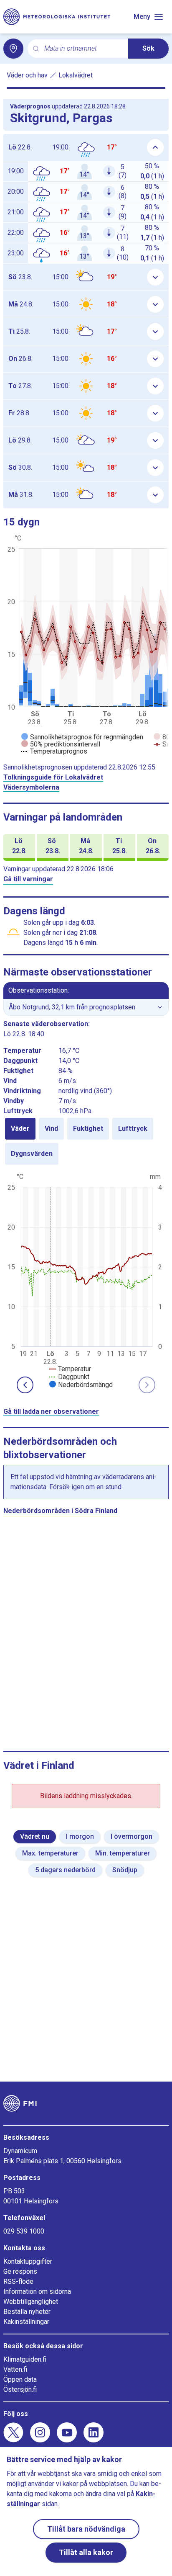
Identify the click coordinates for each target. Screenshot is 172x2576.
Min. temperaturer (123, 1853)
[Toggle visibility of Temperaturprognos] (54, 751)
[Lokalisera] (13, 49)
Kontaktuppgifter (28, 2261)
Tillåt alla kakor (86, 2552)
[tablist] (86, 1141)
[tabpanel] (86, 1280)
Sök (148, 48)
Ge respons (20, 2271)
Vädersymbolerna (31, 787)
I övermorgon (132, 1836)
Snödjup (125, 1870)
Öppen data (20, 2379)
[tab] (20, 1129)
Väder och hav (27, 75)
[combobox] (83, 49)
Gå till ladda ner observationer (51, 1412)
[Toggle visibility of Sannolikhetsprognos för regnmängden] (82, 737)
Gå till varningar (28, 879)
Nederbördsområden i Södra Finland (60, 1511)
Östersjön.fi (20, 2389)
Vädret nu (35, 1836)
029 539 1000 (24, 2231)
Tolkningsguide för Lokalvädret (53, 777)
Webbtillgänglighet (31, 2302)
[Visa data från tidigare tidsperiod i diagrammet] (25, 1385)
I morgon (80, 1836)
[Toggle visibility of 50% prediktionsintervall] (61, 744)
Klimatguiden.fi (25, 2359)
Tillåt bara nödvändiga (86, 2529)
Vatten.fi (15, 2369)
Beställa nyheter (27, 2312)
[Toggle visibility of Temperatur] (70, 1369)
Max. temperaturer (50, 1853)
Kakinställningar (26, 2322)
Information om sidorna (37, 2292)
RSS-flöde (18, 2281)
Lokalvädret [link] (76, 75)
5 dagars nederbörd (65, 1870)
